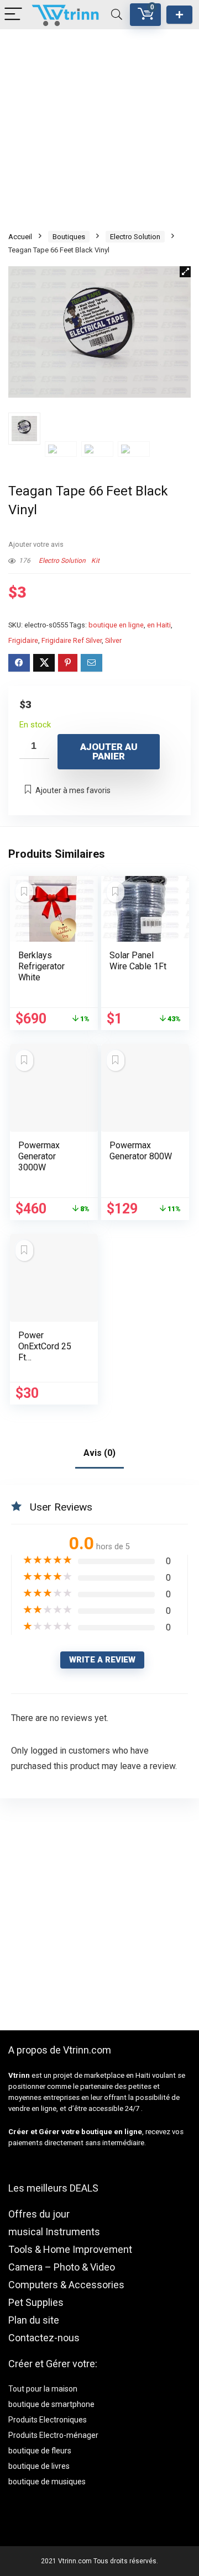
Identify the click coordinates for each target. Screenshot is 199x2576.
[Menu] (13, 15)
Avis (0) (99, 1453)
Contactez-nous (44, 2338)
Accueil (20, 237)
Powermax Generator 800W (141, 1151)
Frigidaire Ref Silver (72, 640)
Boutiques (69, 237)
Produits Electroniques (48, 2420)
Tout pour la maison (43, 2389)
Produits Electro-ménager (53, 2435)
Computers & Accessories (66, 2285)
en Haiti (159, 625)
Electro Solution (135, 237)
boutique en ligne (116, 625)
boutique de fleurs (40, 2451)
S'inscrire (179, 15)
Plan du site (34, 2320)
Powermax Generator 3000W (39, 1156)
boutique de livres (39, 2466)
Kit (95, 561)
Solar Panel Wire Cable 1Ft (138, 961)
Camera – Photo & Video (62, 2267)
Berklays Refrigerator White (41, 966)
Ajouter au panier (109, 751)
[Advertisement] (99, 129)
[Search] (117, 15)
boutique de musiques (47, 2482)
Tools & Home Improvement (70, 2249)
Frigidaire (23, 640)
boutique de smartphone (51, 2404)
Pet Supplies (36, 2302)
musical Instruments (54, 2232)
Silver (113, 640)
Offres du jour (39, 2214)
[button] (185, 272)
